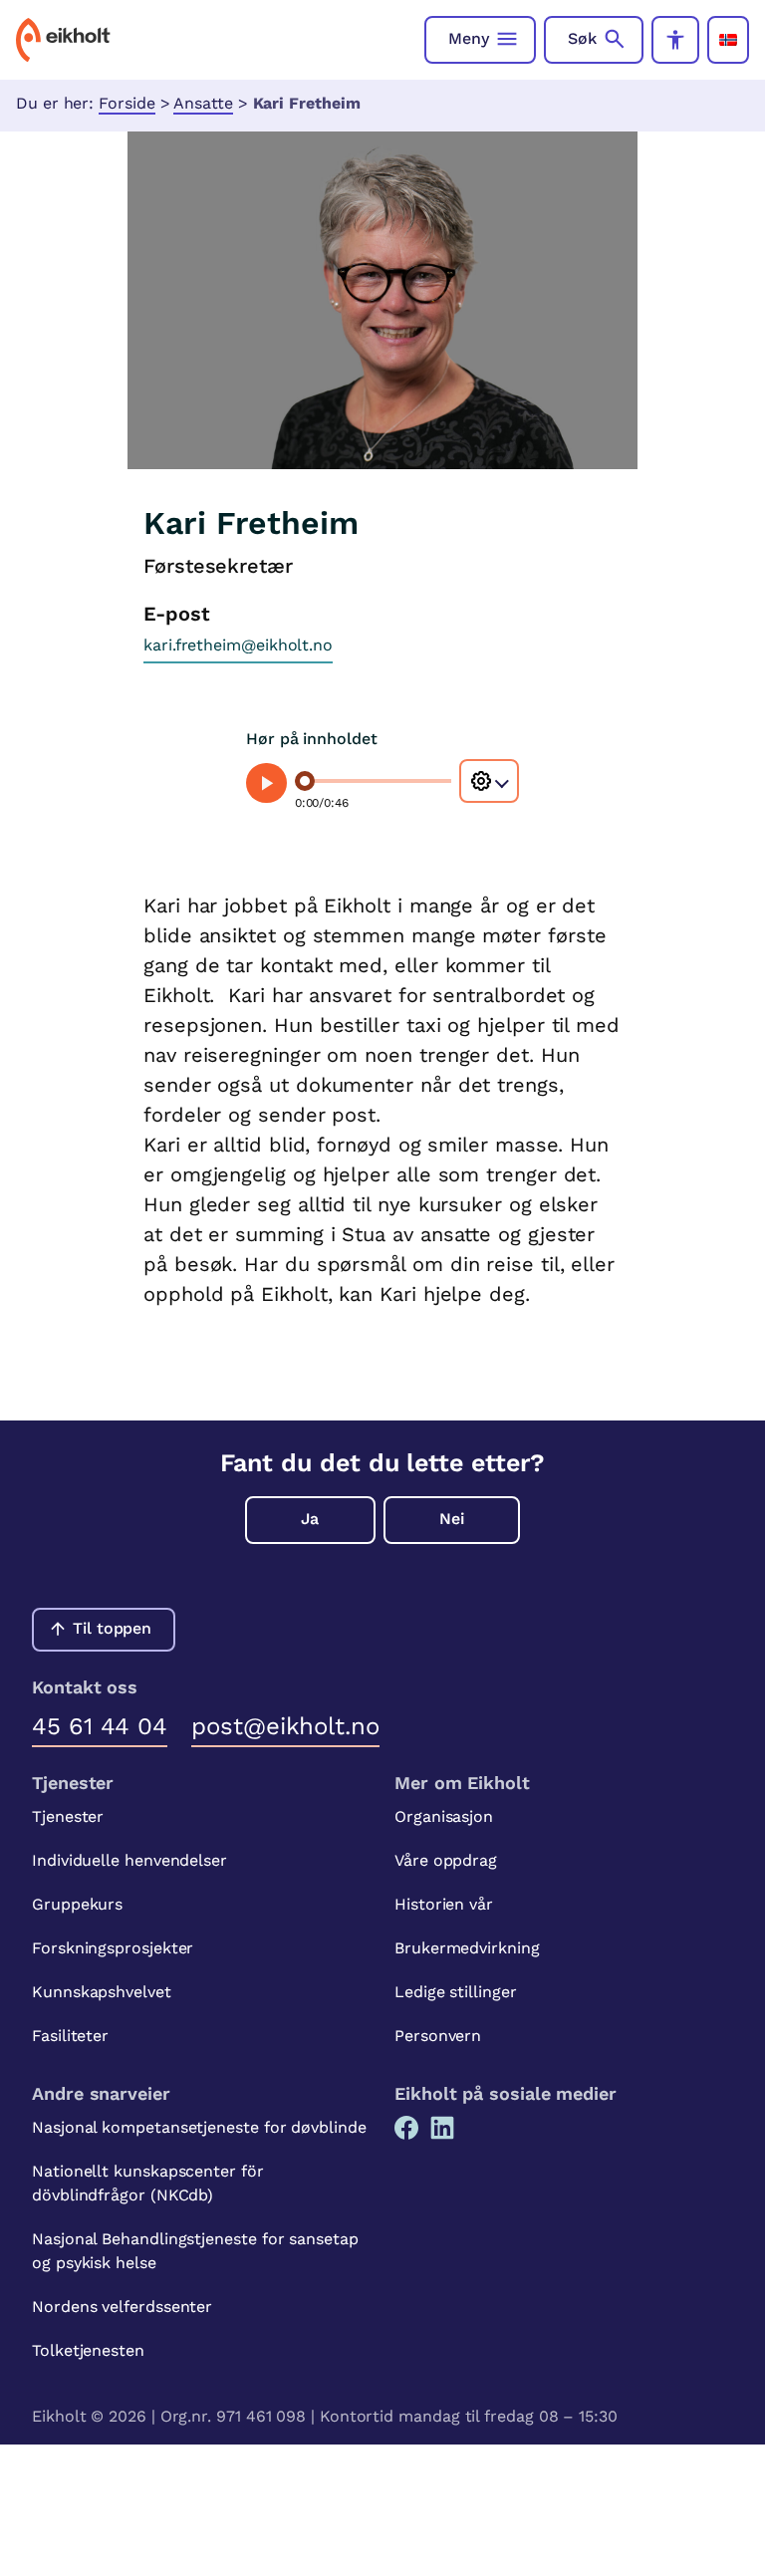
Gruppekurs (77, 1904)
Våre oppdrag (446, 1860)
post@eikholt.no (285, 1726)
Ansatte (203, 103)
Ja (310, 1519)
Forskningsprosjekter (113, 1948)
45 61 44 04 (100, 1726)
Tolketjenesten (88, 2350)
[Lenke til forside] (63, 40)
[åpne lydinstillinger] (489, 781)
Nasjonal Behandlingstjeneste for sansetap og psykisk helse (195, 2251)
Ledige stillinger (456, 1992)
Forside (127, 103)
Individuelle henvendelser (129, 1860)
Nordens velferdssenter (122, 2307)
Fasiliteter (70, 2036)
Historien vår (444, 1904)
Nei (452, 1519)
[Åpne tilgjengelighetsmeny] (675, 40)
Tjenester (68, 1816)
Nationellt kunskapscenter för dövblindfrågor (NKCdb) (148, 2183)
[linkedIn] (442, 2128)
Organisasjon (444, 1816)
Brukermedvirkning (467, 1948)
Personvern (438, 2036)
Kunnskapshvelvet (102, 1992)
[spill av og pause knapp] (266, 783)
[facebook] (406, 2128)
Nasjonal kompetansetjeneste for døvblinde (199, 2127)
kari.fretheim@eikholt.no (238, 645)
